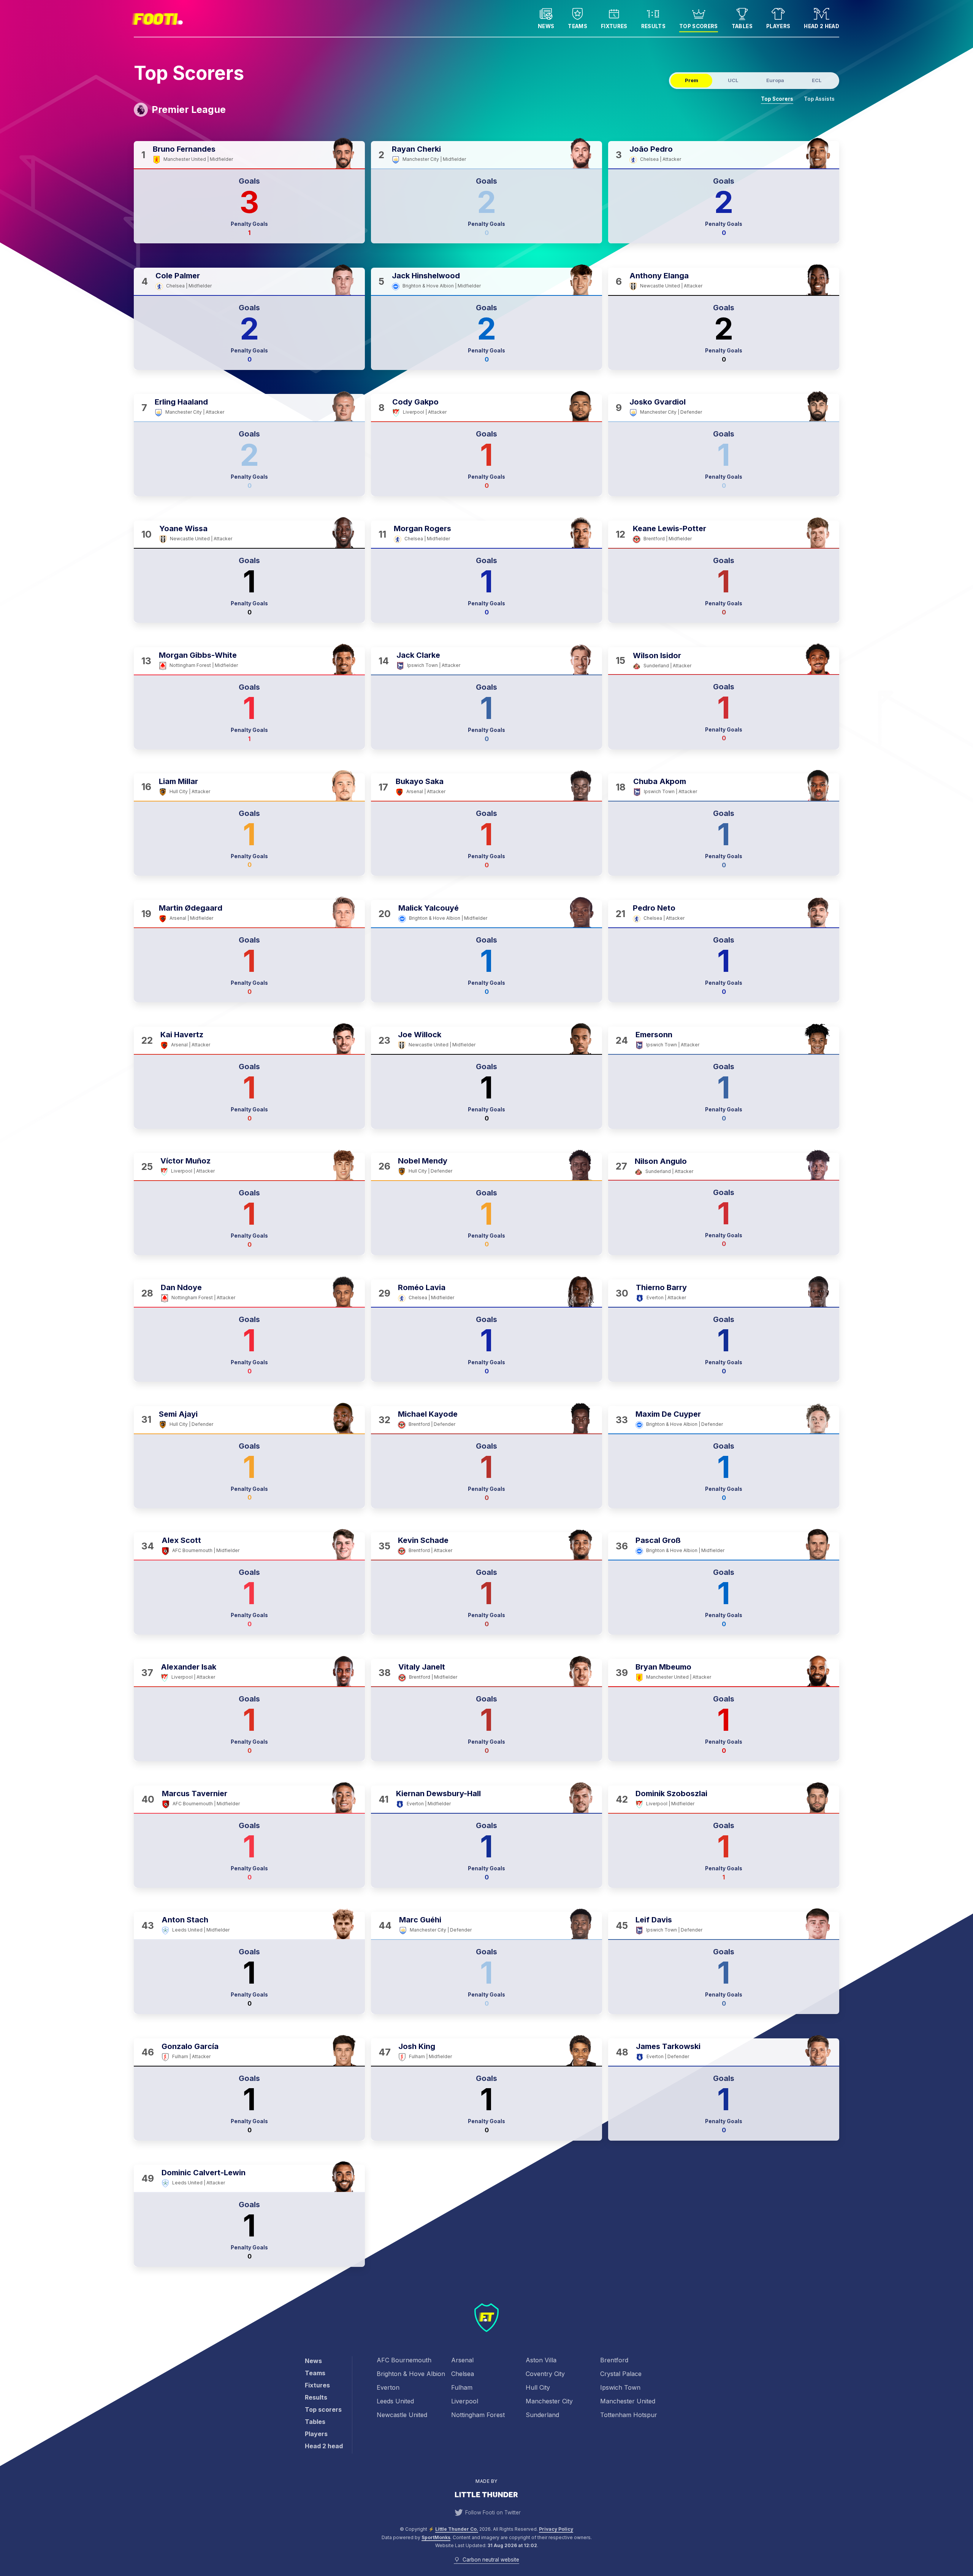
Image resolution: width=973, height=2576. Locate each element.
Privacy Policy (556, 2529)
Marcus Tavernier (195, 1794)
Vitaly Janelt (422, 1667)
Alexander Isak (189, 1667)
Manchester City (549, 2401)
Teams (578, 26)
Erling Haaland (181, 402)
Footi (156, 18)
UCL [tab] (733, 80)
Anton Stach (185, 1920)
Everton (388, 2387)
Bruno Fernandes (185, 149)
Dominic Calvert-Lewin (204, 2173)
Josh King (417, 2046)
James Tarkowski (668, 2046)
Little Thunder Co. (457, 2529)
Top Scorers (777, 99)
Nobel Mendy (423, 1161)
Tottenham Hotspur (629, 2415)
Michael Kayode (428, 1414)
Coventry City (545, 2374)
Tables (742, 26)
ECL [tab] (817, 80)
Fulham (462, 2387)
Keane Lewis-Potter (670, 529)
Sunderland (542, 2415)
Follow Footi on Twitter (493, 2513)
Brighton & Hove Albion (411, 2374)
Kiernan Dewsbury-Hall (438, 1794)
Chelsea (463, 2374)
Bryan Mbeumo (663, 1667)
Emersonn (654, 1035)
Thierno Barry (661, 1287)
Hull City (538, 2387)
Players (778, 26)
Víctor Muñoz (185, 1161)
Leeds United (395, 2401)
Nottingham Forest (478, 2415)
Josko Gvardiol (658, 402)
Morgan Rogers (422, 529)
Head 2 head (822, 26)
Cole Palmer (178, 276)
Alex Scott (181, 1540)
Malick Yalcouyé (429, 908)
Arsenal (462, 2360)
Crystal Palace (621, 2374)
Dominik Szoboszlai (671, 1794)
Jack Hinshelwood (426, 276)
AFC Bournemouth (404, 2360)
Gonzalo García (190, 2046)
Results (653, 26)
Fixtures (614, 26)
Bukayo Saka (420, 781)
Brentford (614, 2360)
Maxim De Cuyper (668, 1414)
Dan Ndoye (181, 1287)
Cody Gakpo (415, 402)
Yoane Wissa (183, 529)
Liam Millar (178, 782)
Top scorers (699, 26)
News (546, 26)
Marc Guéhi (420, 1920)
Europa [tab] (775, 80)
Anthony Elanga (659, 276)
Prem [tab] (692, 80)
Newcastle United (402, 2415)
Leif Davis (654, 1920)
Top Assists (819, 99)
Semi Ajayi (178, 1414)
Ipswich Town (620, 2387)
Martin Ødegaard (192, 908)
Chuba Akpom (660, 781)
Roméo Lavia (422, 1287)
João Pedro (651, 149)
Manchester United (628, 2401)
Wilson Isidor (657, 656)
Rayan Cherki (416, 149)
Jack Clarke (418, 655)
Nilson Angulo (661, 1161)
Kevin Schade (423, 1540)
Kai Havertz (182, 1035)
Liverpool (465, 2401)
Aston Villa (541, 2360)
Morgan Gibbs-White (198, 655)
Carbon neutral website (491, 2560)
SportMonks (436, 2537)
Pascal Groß (658, 1540)
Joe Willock (420, 1035)
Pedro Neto (654, 908)
